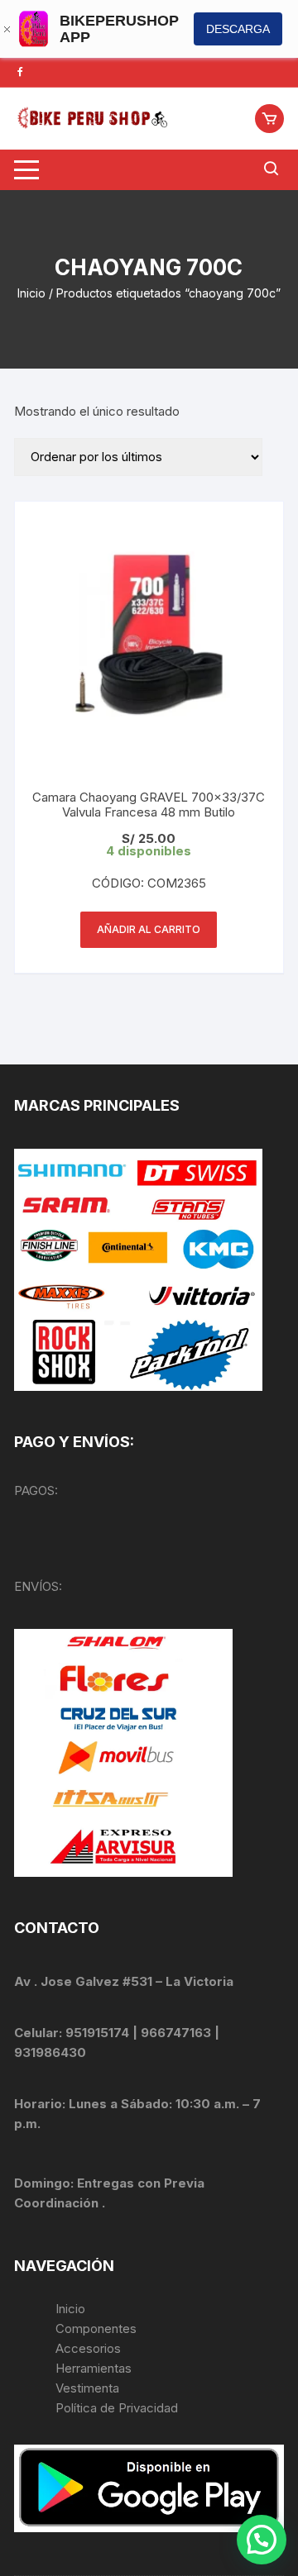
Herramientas (95, 2368)
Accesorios (88, 2348)
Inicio (31, 293)
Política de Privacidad (117, 2408)
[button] (262, 2540)
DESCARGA (238, 29)
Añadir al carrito (149, 929)
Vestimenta (87, 2388)
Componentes (96, 2328)
